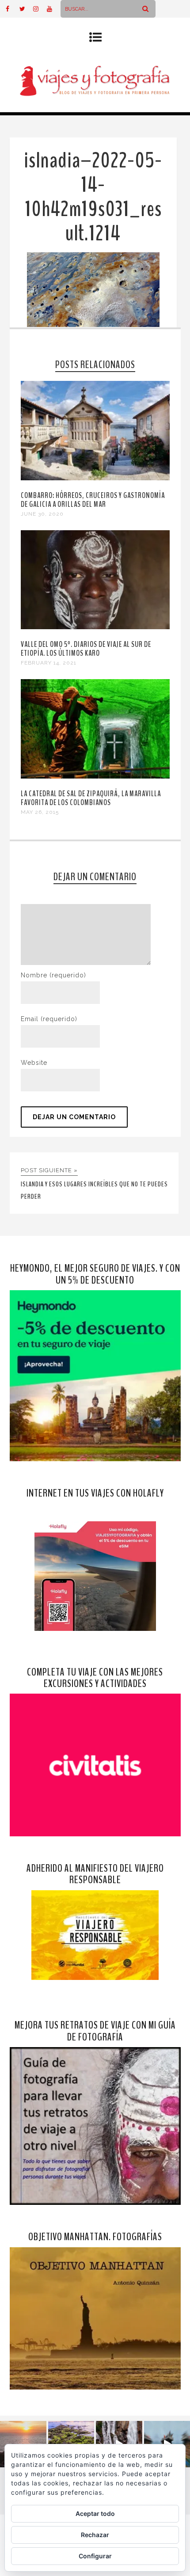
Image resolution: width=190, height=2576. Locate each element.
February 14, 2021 (49, 663)
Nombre (53, 975)
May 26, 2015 (40, 812)
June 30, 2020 (42, 514)
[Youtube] (53, 9)
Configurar (95, 2556)
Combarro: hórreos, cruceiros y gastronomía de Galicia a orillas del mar (93, 500)
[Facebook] (12, 9)
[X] (26, 9)
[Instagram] (40, 9)
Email (49, 1019)
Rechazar (95, 2535)
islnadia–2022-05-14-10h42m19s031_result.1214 (93, 197)
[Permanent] (95, 478)
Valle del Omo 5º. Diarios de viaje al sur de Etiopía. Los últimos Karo (86, 649)
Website (34, 1063)
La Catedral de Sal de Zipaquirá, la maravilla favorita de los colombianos (91, 798)
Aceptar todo (95, 2513)
